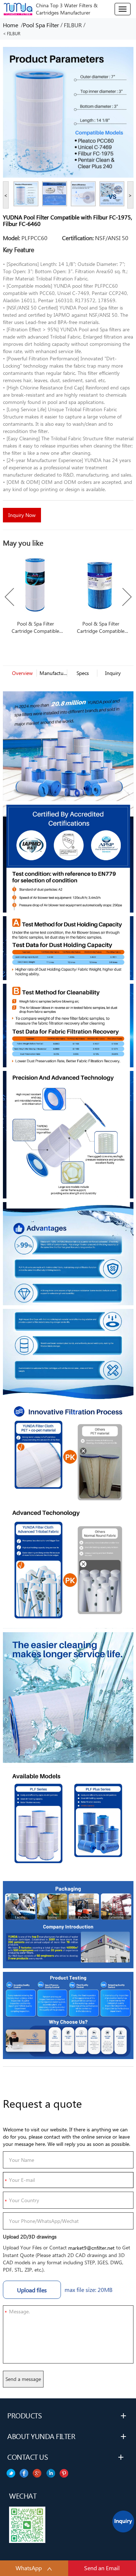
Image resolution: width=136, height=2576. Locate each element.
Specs (83, 673)
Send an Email (102, 2568)
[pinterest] (11, 2473)
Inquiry (113, 673)
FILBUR (73, 25)
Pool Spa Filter (41, 25)
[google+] (37, 2473)
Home (12, 25)
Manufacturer (52, 673)
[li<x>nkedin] (24, 2473)
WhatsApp (29, 2568)
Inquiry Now (22, 515)
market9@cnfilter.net (91, 2248)
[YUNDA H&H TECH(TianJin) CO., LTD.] (18, 8)
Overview (22, 673)
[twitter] (64, 2473)
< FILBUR (12, 34)
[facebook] (51, 2473)
